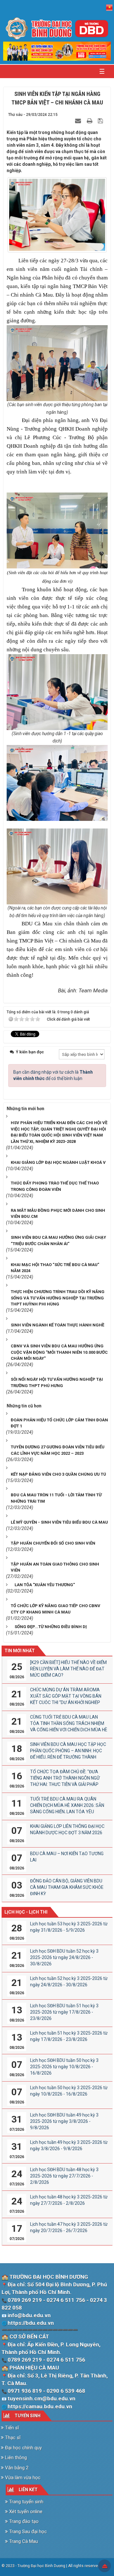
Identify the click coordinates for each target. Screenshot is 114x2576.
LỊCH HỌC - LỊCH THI (26, 1912)
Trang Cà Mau (23, 2541)
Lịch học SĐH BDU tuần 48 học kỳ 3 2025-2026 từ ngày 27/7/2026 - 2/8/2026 (64, 2176)
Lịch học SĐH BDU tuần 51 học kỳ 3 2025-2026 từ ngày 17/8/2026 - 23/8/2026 (64, 2012)
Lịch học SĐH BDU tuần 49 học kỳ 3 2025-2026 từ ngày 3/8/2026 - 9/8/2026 (64, 2121)
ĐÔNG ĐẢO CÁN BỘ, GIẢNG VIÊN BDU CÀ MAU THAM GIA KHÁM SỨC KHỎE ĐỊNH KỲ (67, 1887)
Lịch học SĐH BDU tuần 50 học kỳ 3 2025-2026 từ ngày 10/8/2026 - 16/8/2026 (64, 2067)
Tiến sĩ (11, 2428)
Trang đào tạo (23, 2521)
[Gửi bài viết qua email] (79, 121)
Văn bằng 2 (16, 2468)
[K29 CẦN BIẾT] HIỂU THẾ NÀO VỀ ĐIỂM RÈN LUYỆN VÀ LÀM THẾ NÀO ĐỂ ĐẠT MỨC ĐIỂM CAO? (68, 1669)
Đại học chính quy (23, 2448)
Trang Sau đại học (27, 2532)
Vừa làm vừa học (22, 2478)
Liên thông (15, 2458)
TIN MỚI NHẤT (20, 1651)
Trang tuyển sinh (26, 2502)
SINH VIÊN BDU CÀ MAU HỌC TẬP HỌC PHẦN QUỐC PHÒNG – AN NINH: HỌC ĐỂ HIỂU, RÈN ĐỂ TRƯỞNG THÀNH (68, 1751)
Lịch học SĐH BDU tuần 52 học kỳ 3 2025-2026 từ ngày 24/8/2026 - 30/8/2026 (64, 1957)
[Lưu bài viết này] (101, 121)
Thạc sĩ (12, 2438)
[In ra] (90, 121)
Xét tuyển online (25, 2512)
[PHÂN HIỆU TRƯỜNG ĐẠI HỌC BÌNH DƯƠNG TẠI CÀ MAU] (57, 28)
